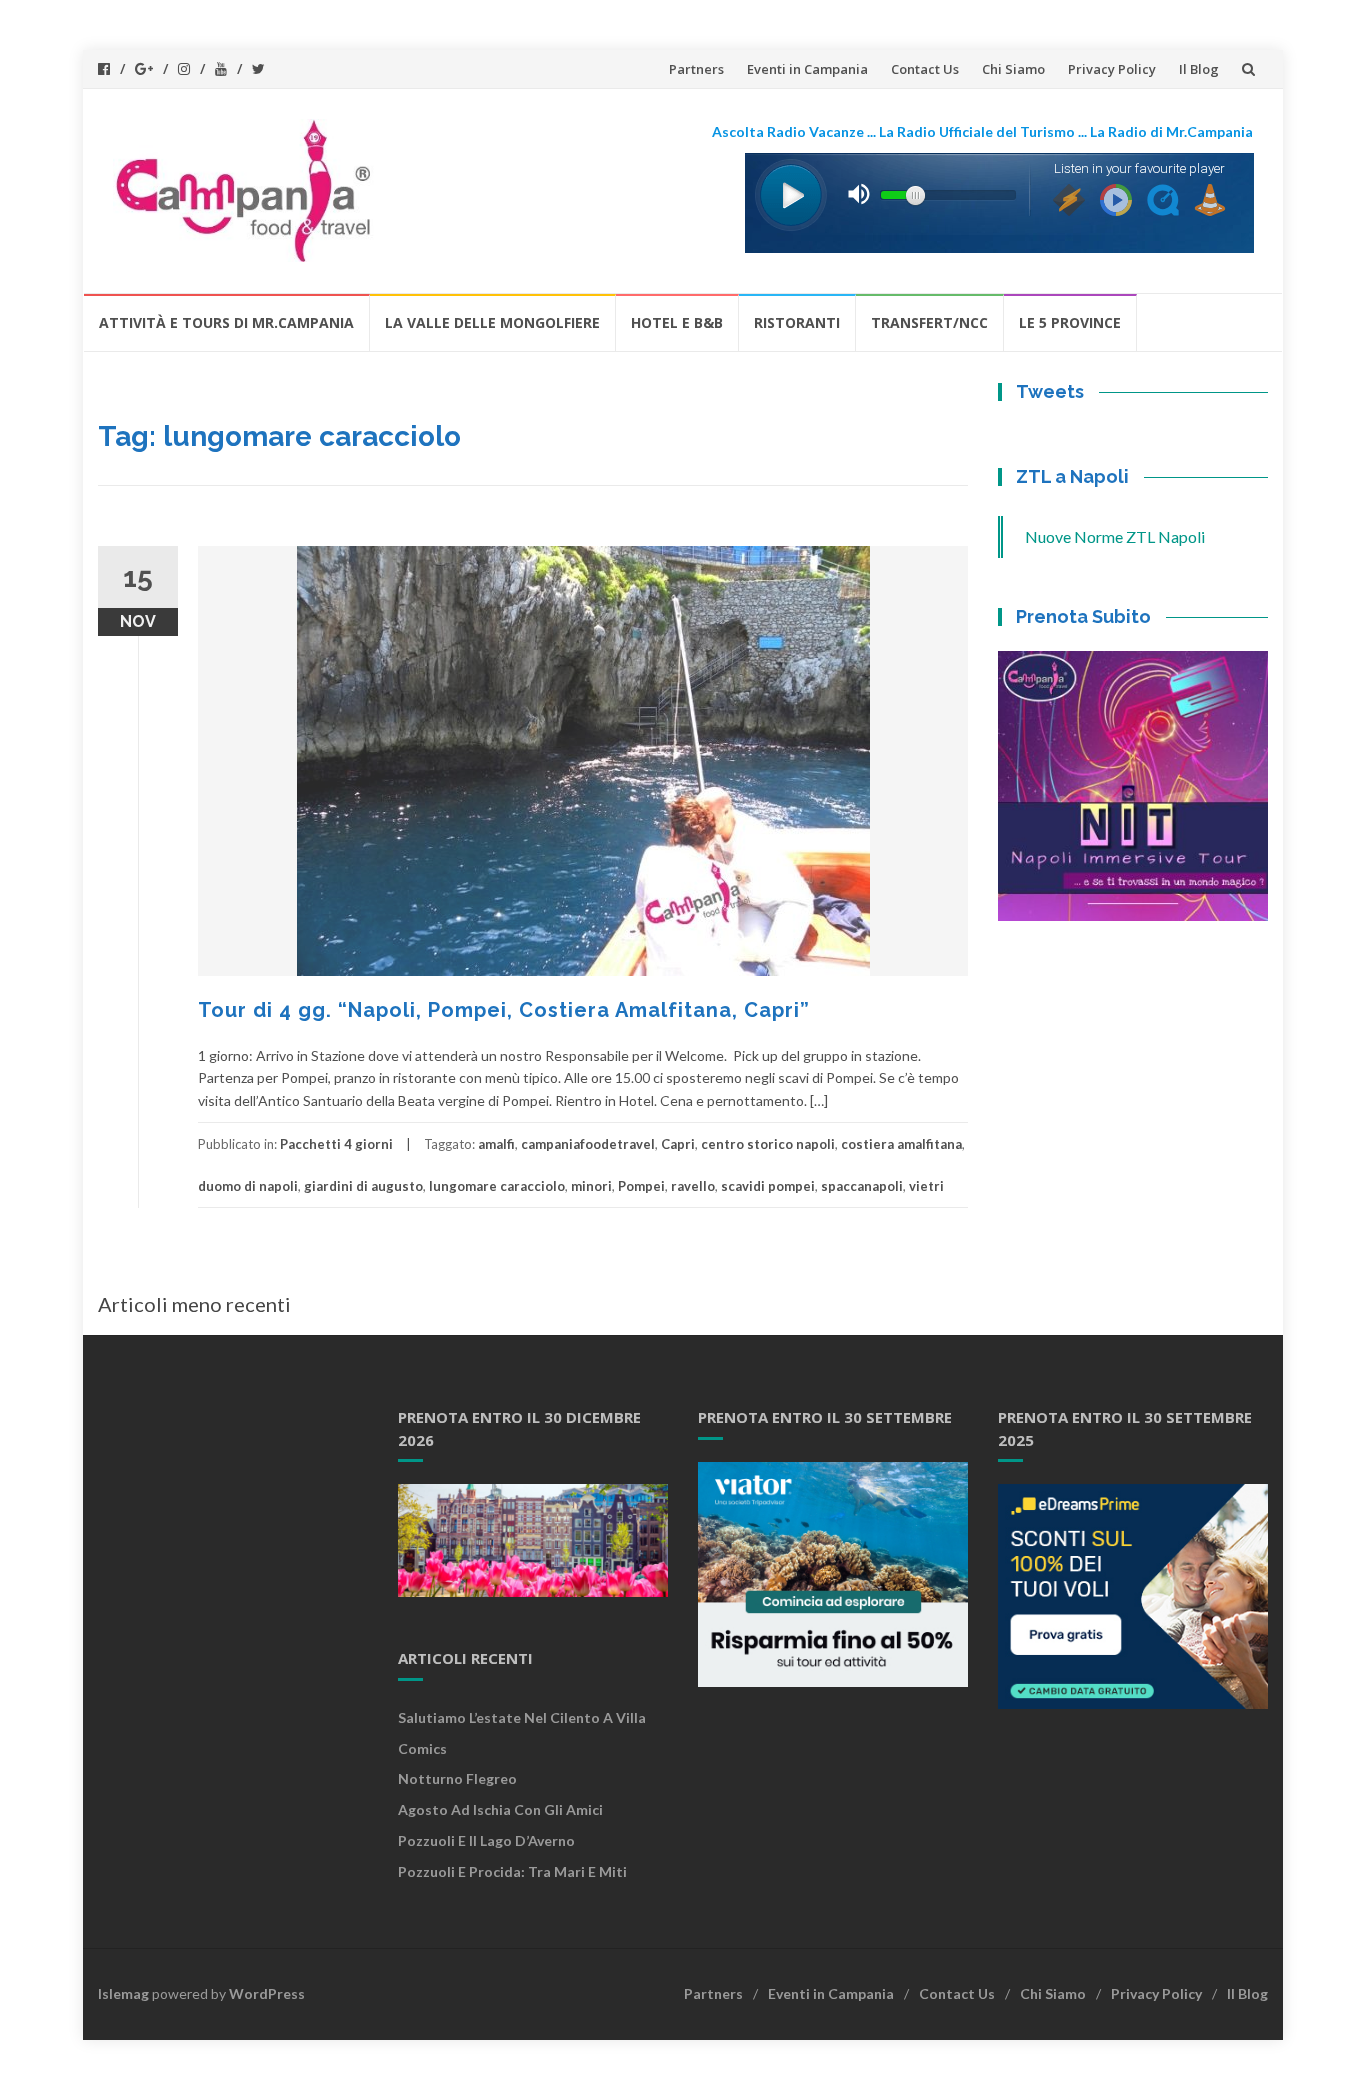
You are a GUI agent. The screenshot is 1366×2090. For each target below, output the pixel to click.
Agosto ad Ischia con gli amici (500, 1809)
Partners (696, 69)
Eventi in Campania (807, 69)
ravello (693, 1186)
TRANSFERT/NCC (929, 322)
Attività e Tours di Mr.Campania (226, 322)
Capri (678, 1144)
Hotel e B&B (677, 322)
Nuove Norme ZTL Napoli (1115, 536)
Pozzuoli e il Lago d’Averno (488, 1840)
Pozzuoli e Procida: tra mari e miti (512, 1871)
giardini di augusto (363, 1186)
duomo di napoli (248, 1186)
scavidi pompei (768, 1186)
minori (591, 1186)
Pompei (641, 1186)
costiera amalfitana (901, 1144)
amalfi (496, 1144)
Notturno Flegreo (457, 1778)
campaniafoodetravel (588, 1144)
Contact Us (925, 69)
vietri (926, 1186)
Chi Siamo (1013, 69)
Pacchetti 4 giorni (336, 1144)
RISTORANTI (797, 322)
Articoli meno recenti (194, 1304)
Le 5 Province (1070, 322)
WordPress (267, 1993)
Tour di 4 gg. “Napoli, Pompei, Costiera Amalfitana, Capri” (504, 1010)
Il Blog (1199, 69)
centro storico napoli (768, 1144)
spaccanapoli (862, 1186)
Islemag (123, 1993)
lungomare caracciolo (497, 1186)
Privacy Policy (1112, 69)
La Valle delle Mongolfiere (492, 322)
